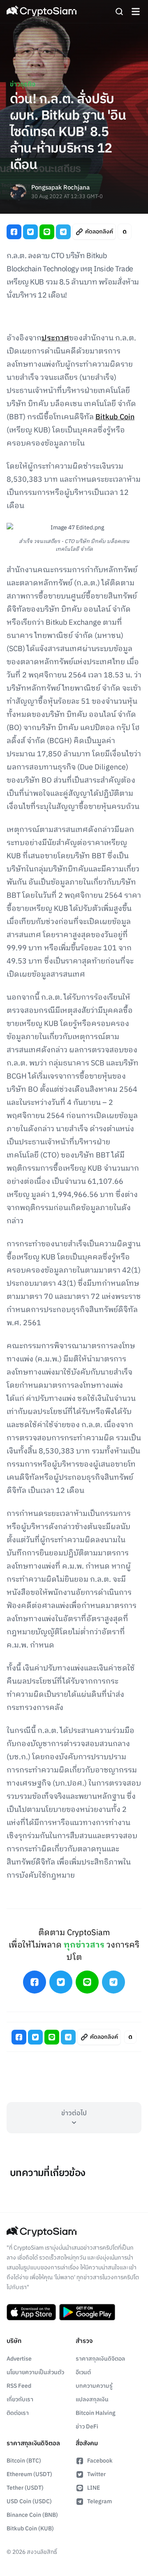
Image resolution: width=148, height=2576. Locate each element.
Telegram (99, 2501)
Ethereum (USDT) (29, 2474)
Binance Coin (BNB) (32, 2515)
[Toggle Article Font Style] (125, 232)
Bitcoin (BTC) (24, 2461)
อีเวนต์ (83, 2372)
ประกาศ (55, 338)
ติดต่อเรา (18, 2413)
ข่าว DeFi (87, 2427)
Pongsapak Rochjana (60, 188)
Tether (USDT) (25, 2488)
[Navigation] (136, 12)
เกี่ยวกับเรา (20, 2399)
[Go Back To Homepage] (42, 12)
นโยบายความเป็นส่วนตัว (35, 2372)
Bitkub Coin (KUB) (30, 2529)
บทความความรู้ (94, 2386)
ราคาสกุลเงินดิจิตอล (100, 2359)
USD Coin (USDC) (29, 2501)
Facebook (100, 2461)
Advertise (19, 2359)
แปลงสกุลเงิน (92, 2399)
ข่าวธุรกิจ (23, 84)
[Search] (119, 12)
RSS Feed (19, 2386)
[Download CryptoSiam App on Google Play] (87, 2312)
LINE (94, 2488)
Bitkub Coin (115, 417)
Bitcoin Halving (96, 2413)
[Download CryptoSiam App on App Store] (31, 2312)
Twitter (96, 2474)
